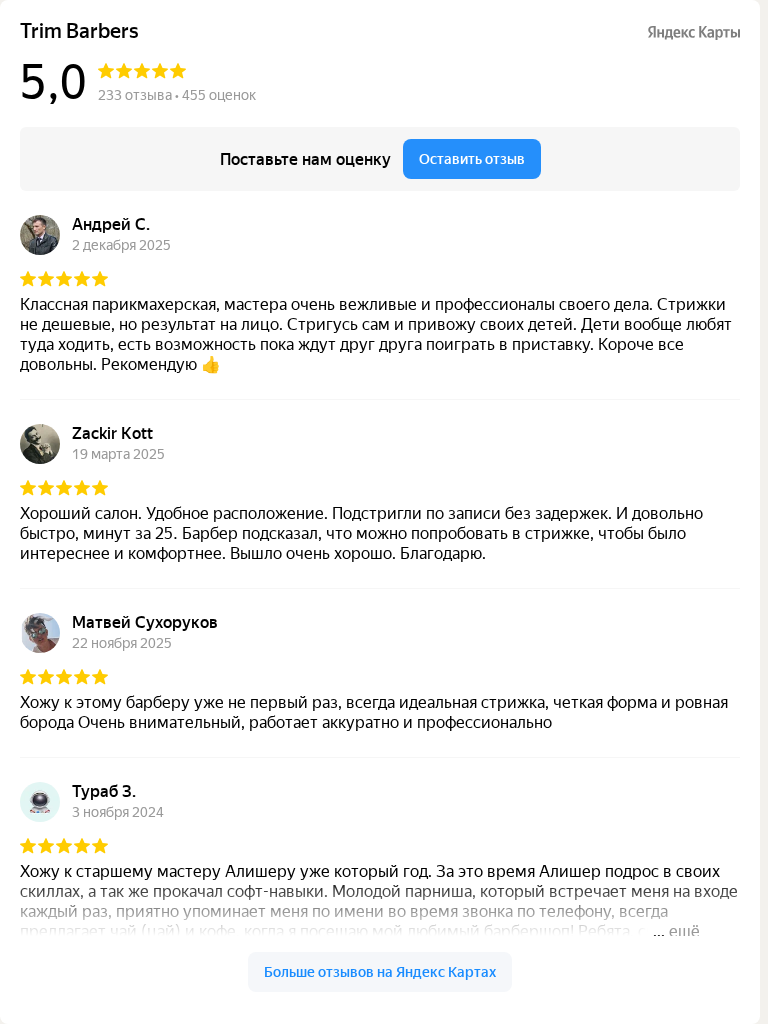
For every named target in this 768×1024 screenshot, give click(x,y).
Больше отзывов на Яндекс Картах (380, 972)
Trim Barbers (79, 31)
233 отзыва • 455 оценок (177, 95)
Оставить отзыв (472, 159)
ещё (684, 931)
